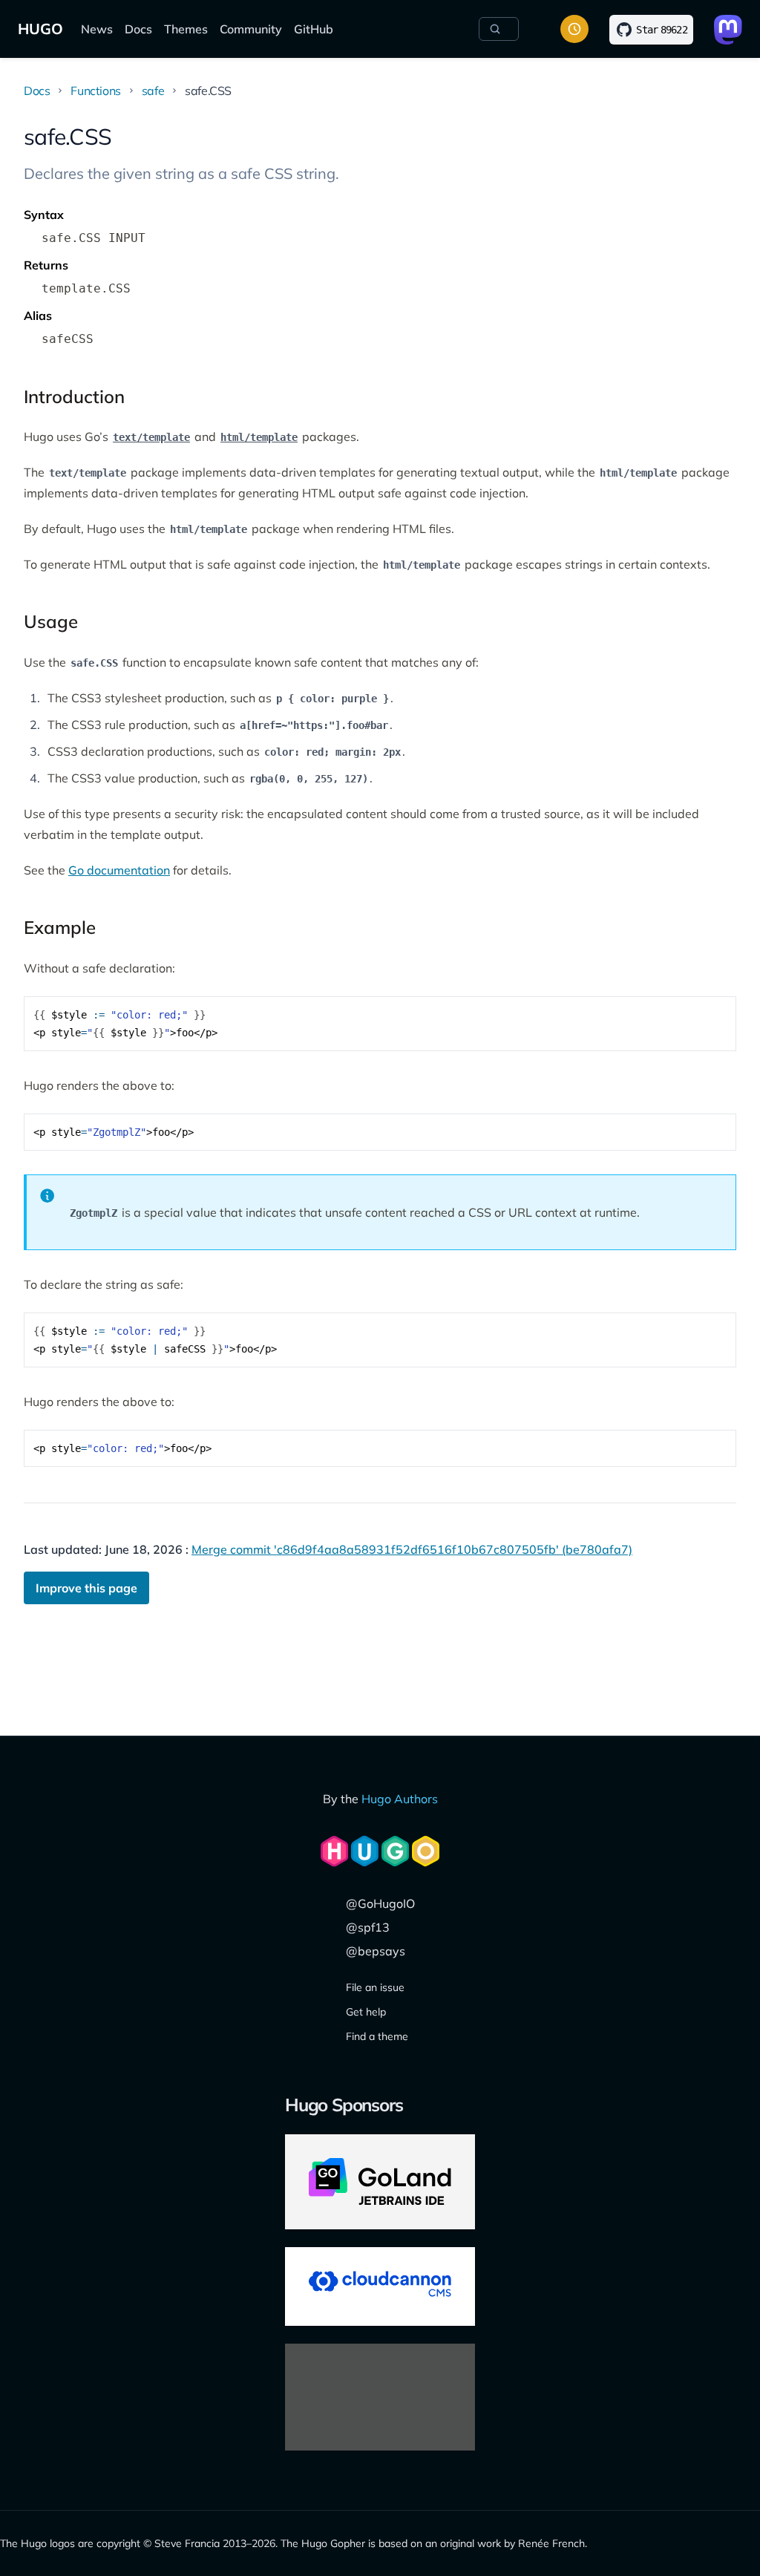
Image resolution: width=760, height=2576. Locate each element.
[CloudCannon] (380, 2286)
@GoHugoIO (380, 1903)
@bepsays (376, 1951)
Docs (138, 29)
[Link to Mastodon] (728, 30)
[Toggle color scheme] (574, 29)
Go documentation (119, 870)
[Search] (499, 29)
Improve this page (86, 1588)
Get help (366, 2012)
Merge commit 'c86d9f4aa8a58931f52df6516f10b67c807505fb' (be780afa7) (412, 1549)
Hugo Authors (400, 1799)
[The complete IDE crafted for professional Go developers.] (380, 2182)
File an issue (375, 1987)
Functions (95, 91)
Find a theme (377, 2036)
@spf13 (368, 1927)
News (97, 29)
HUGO (40, 29)
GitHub (314, 29)
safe (153, 91)
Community (251, 29)
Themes (186, 29)
